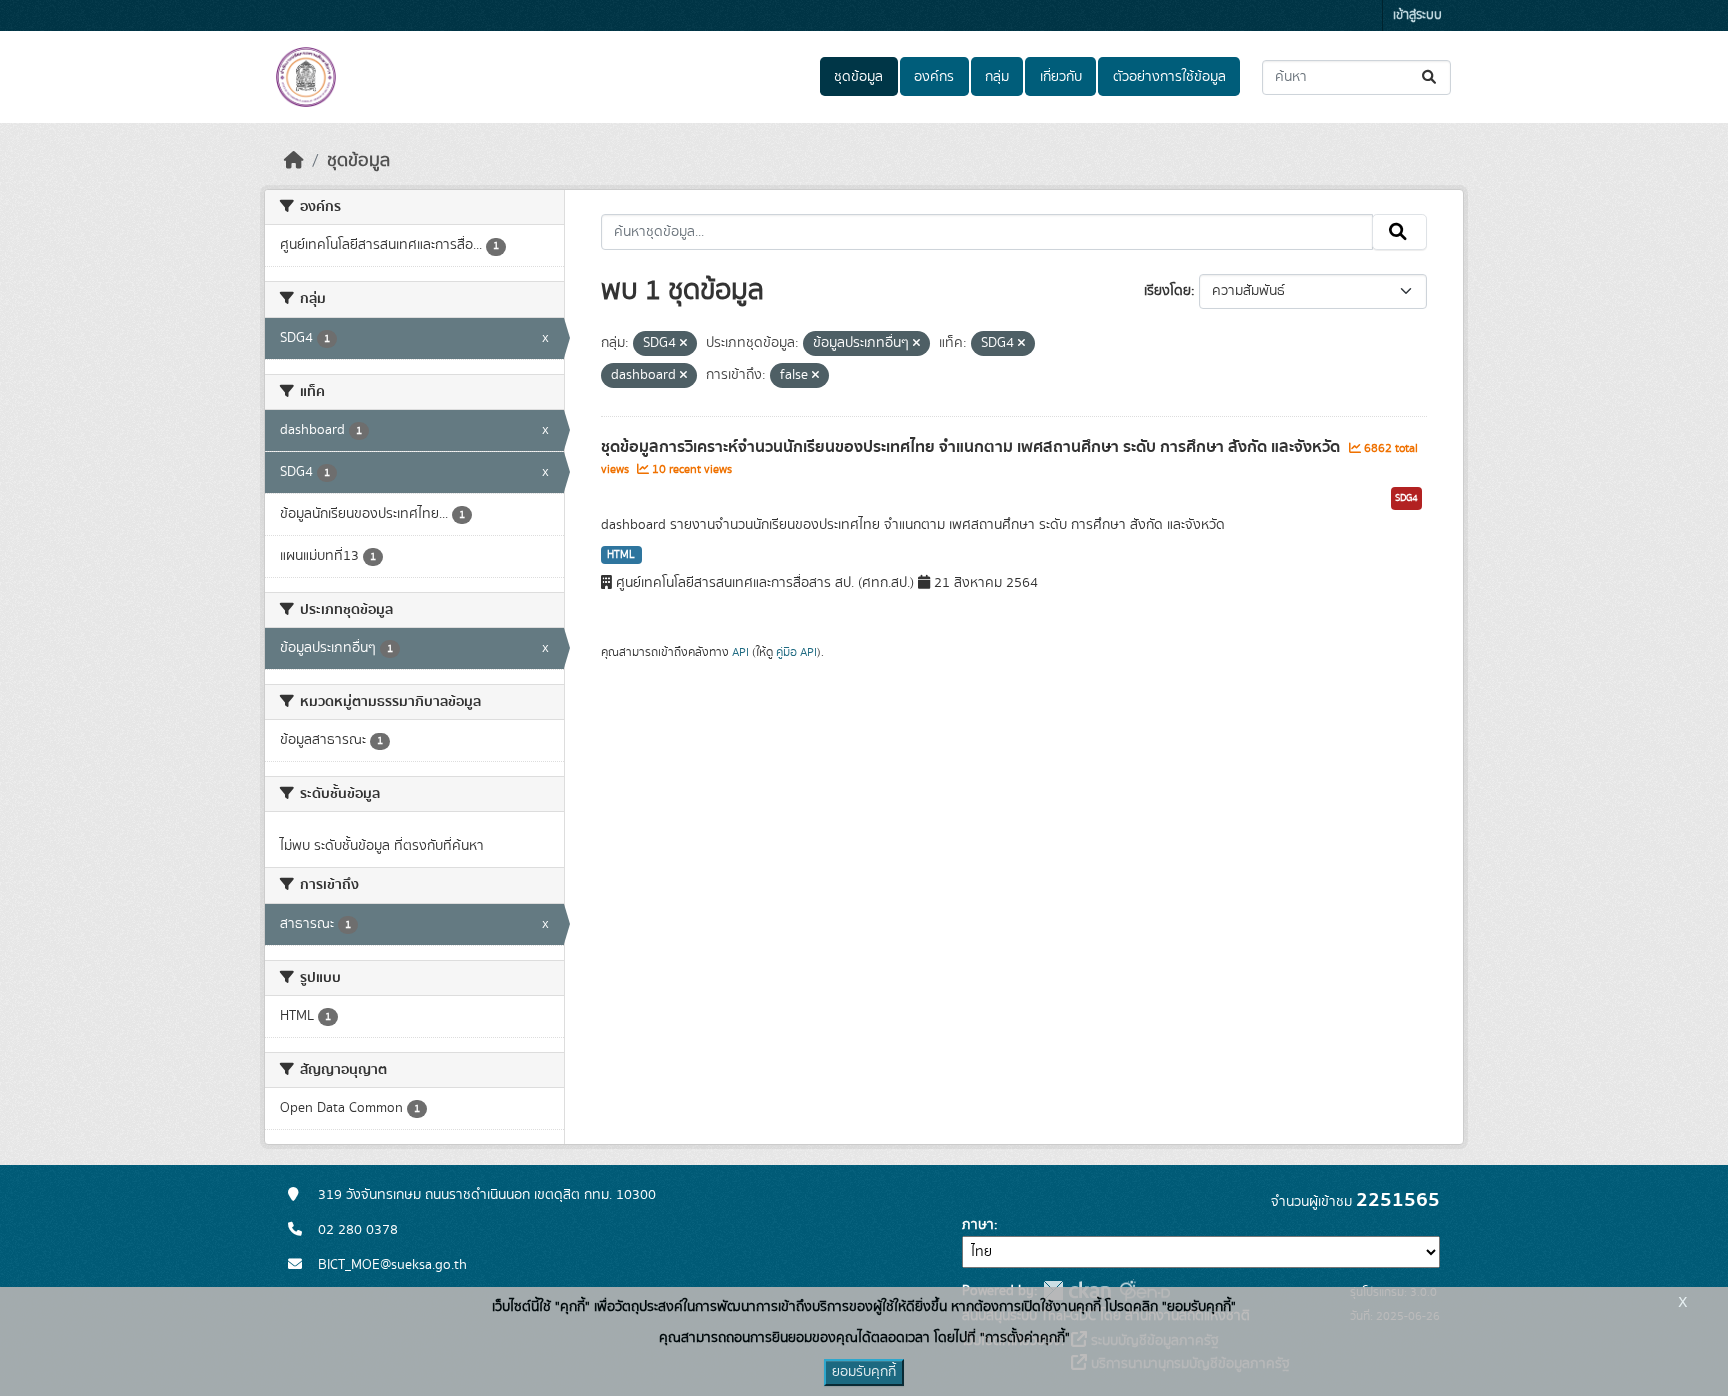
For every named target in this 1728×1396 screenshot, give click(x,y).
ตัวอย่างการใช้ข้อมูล (1169, 77)
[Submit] (1430, 77)
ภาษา (978, 1225)
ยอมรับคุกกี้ (864, 1372)
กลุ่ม (997, 77)
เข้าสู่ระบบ (1417, 15)
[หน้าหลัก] (294, 161)
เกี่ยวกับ (1061, 77)
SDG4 (1406, 498)
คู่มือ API (796, 652)
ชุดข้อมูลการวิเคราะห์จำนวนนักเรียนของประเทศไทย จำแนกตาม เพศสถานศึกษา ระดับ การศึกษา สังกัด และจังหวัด (972, 447)
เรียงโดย (1167, 291)
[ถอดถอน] (683, 344)
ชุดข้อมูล (858, 77)
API (740, 652)
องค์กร (934, 77)
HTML (621, 555)
